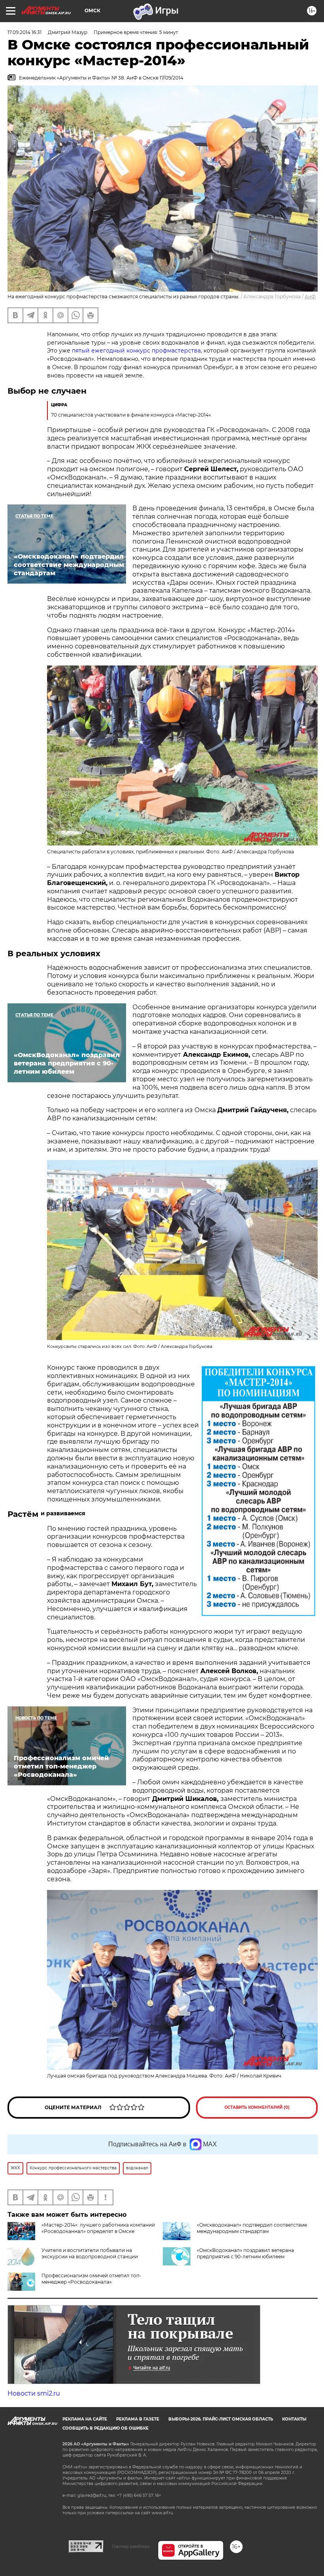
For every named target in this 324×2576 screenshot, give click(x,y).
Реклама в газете (138, 2419)
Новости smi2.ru (34, 2393)
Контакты (294, 2419)
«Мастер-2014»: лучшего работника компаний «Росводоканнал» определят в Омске (98, 2228)
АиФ (310, 297)
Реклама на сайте (85, 2419)
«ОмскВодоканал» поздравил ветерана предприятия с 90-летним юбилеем (245, 2253)
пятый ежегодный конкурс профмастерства (136, 351)
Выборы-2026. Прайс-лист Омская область (221, 2419)
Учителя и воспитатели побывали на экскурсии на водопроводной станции (90, 2253)
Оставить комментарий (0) (257, 2107)
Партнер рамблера (131, 2546)
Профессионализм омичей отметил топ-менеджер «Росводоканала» (91, 2279)
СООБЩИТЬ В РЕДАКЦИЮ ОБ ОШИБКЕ (105, 2428)
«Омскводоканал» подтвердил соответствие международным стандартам (252, 2228)
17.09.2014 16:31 (24, 32)
